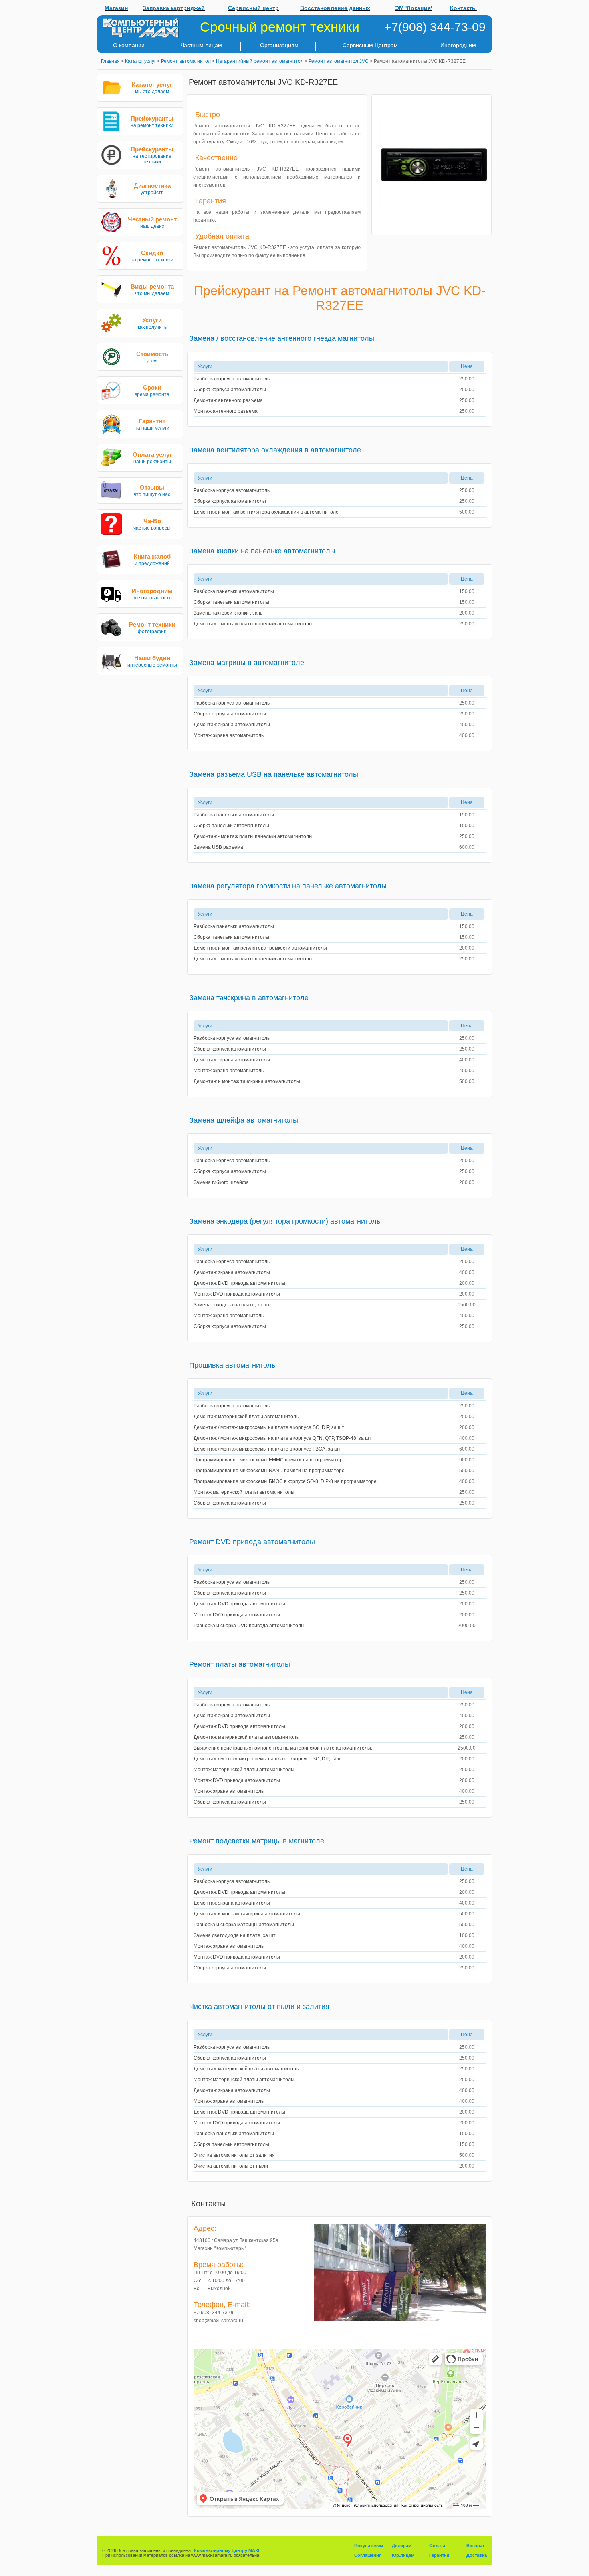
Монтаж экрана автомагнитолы (229, 735)
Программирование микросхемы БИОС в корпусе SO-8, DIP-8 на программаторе (285, 1481)
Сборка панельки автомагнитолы (231, 602)
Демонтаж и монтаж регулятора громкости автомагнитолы (260, 948)
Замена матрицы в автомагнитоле (247, 663)
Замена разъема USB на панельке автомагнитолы (274, 774)
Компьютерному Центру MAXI (227, 2550)
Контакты (463, 8)
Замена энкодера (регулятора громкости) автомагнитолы (285, 1221)
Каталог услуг (140, 61)
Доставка (477, 2555)
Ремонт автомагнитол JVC (339, 61)
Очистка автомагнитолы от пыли (231, 2166)
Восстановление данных (335, 8)
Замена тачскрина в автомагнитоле (249, 998)
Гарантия (439, 2555)
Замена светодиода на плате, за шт (235, 1935)
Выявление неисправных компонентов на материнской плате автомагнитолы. (283, 1748)
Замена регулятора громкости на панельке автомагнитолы (288, 886)
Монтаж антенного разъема (226, 411)
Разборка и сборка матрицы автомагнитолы (244, 1925)
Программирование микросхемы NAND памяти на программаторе (269, 1471)
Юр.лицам (403, 2555)
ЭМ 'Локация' (414, 8)
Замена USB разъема (218, 847)
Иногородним (458, 45)
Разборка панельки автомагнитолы (234, 591)
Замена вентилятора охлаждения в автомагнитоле (275, 450)
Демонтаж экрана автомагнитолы (232, 725)
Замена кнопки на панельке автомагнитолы (262, 551)
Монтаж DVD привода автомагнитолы (237, 1294)
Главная (110, 61)
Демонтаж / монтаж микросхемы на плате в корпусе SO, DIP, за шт (269, 1427)
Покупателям (369, 2546)
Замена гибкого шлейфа (221, 1182)
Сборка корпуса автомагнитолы (230, 390)
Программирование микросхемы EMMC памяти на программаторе (269, 1460)
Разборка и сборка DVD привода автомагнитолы (249, 1626)
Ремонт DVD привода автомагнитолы (252, 1542)
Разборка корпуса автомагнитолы (232, 379)
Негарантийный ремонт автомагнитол (260, 61)
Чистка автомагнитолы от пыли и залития (259, 2007)
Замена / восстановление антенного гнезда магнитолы (282, 338)
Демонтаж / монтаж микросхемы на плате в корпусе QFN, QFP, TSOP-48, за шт (282, 1438)
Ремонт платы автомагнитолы (240, 1664)
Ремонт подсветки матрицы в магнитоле (257, 1841)
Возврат (475, 2546)
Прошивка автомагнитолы (233, 1365)
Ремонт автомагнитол (186, 61)
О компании (129, 45)
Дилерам (402, 2546)
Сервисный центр (253, 8)
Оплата (437, 2546)
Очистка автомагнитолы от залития (234, 2155)
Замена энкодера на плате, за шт (232, 1305)
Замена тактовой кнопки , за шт (229, 613)
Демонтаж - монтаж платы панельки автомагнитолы (253, 624)
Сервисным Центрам (370, 45)
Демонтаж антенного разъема (228, 400)
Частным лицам (201, 45)
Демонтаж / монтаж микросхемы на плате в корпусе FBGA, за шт (267, 1449)
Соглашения (368, 2555)
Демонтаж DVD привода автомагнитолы (239, 1283)
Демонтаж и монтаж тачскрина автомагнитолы (247, 1081)
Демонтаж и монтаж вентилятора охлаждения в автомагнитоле (266, 512)
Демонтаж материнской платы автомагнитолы (247, 1417)
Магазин (116, 8)
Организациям (279, 45)
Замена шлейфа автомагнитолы (244, 1120)
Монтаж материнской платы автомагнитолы (244, 1492)
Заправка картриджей (174, 8)
